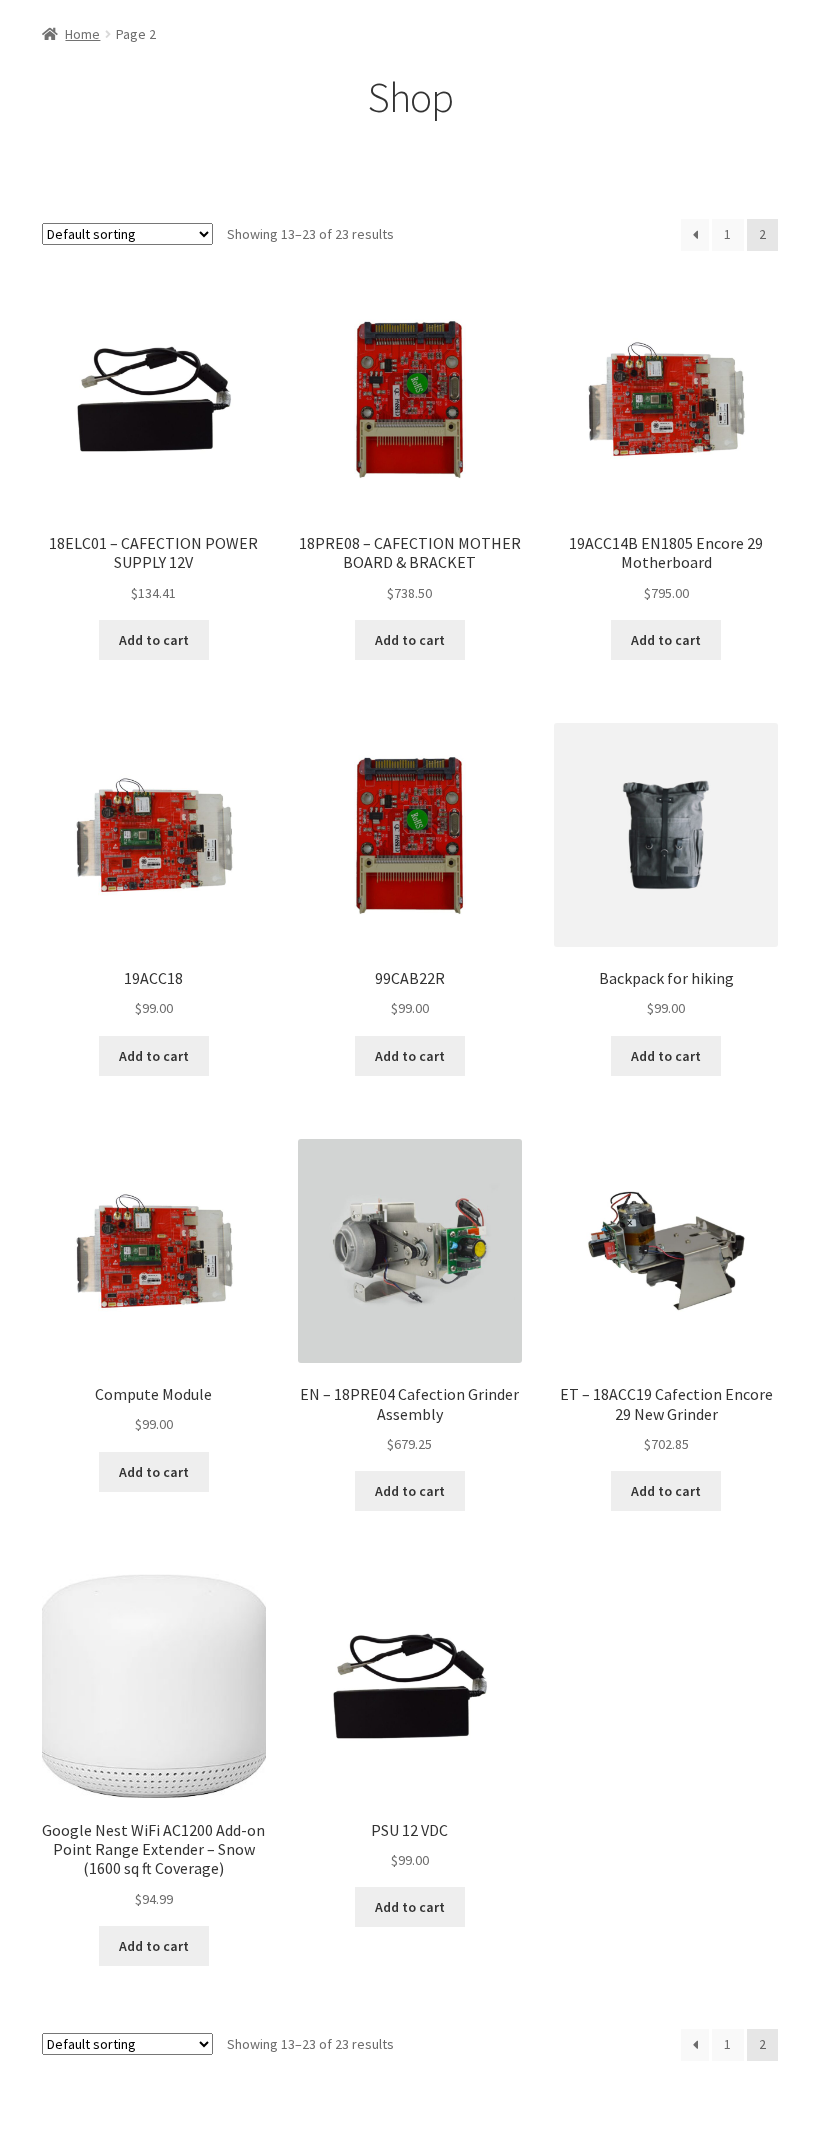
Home (82, 34)
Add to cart (154, 640)
